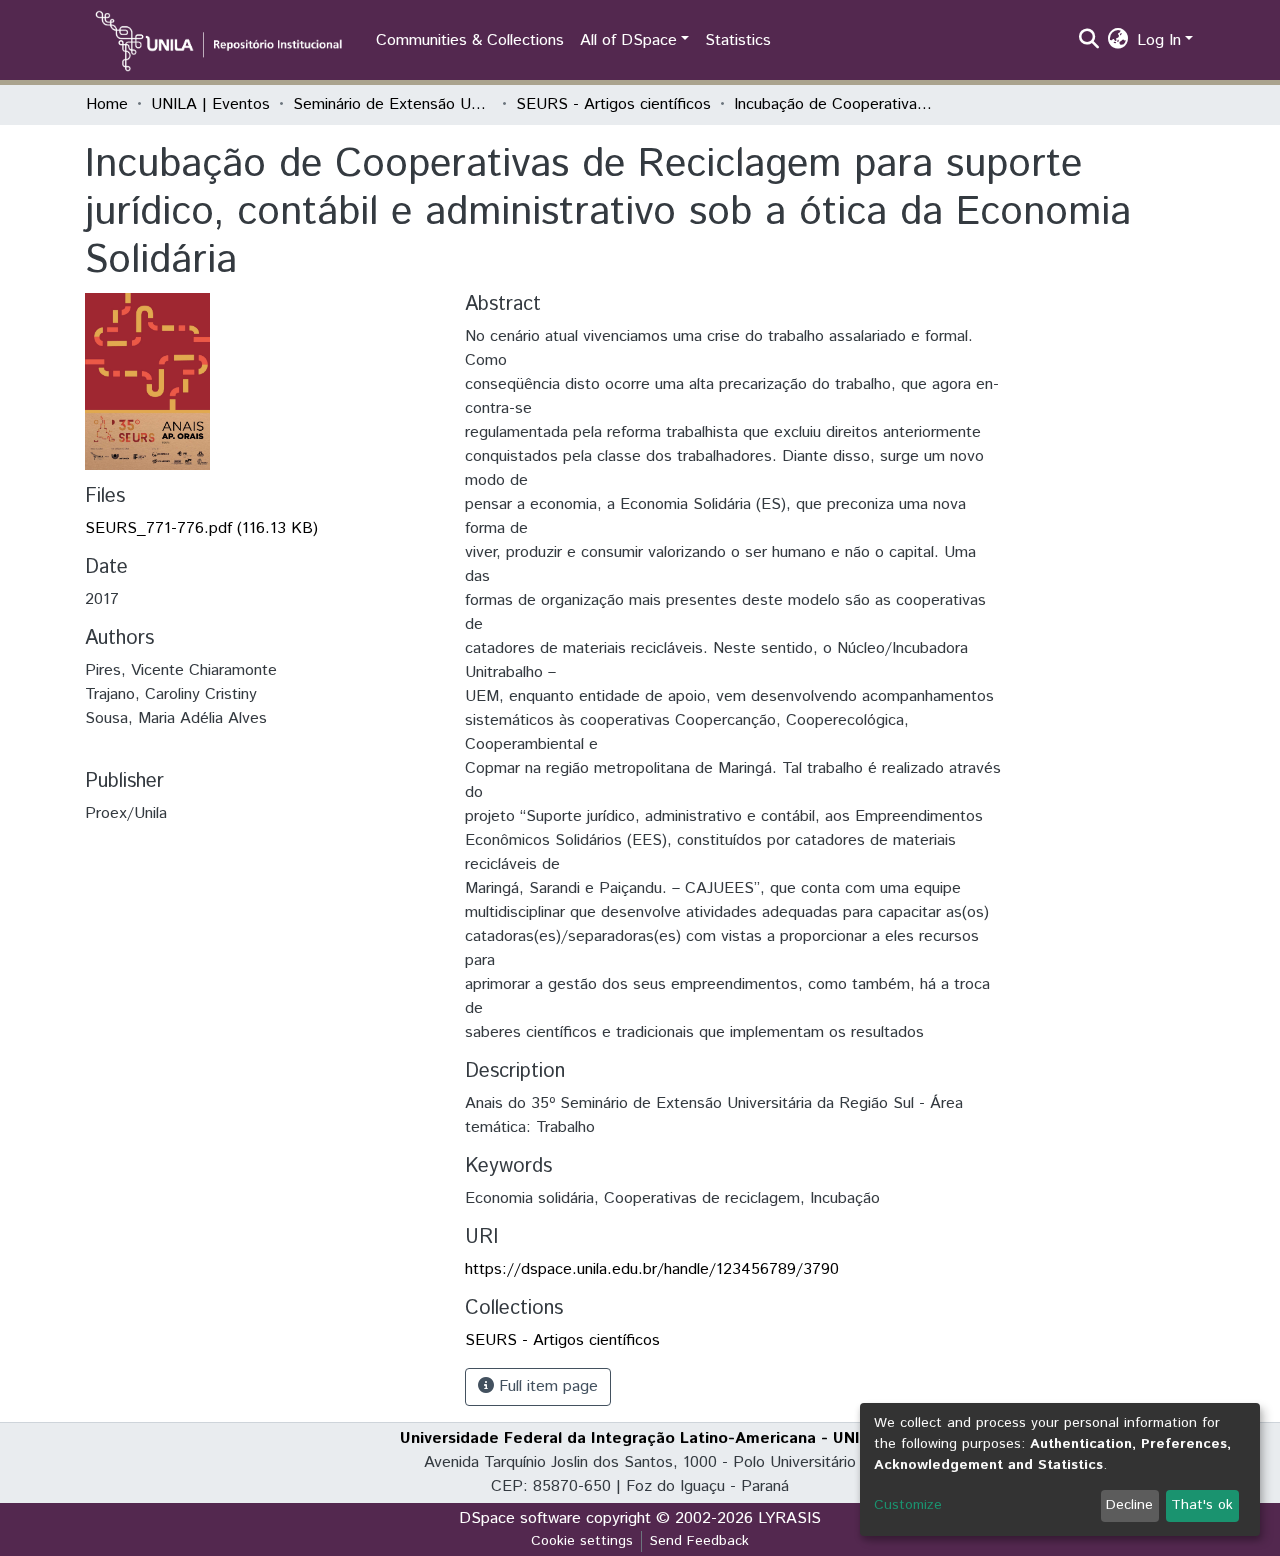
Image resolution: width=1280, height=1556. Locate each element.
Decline (1129, 1505)
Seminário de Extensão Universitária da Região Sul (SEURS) (393, 104)
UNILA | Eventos (210, 104)
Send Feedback (699, 1541)
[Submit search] (1089, 41)
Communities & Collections (470, 40)
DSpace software (520, 1518)
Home (107, 104)
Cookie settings (582, 1541)
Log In (1159, 40)
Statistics (738, 40)
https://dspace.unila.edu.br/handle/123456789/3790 (652, 1269)
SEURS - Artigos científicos (613, 104)
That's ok (1202, 1505)
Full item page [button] (546, 1386)
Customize (908, 1505)
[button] (1118, 41)
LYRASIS (789, 1518)
